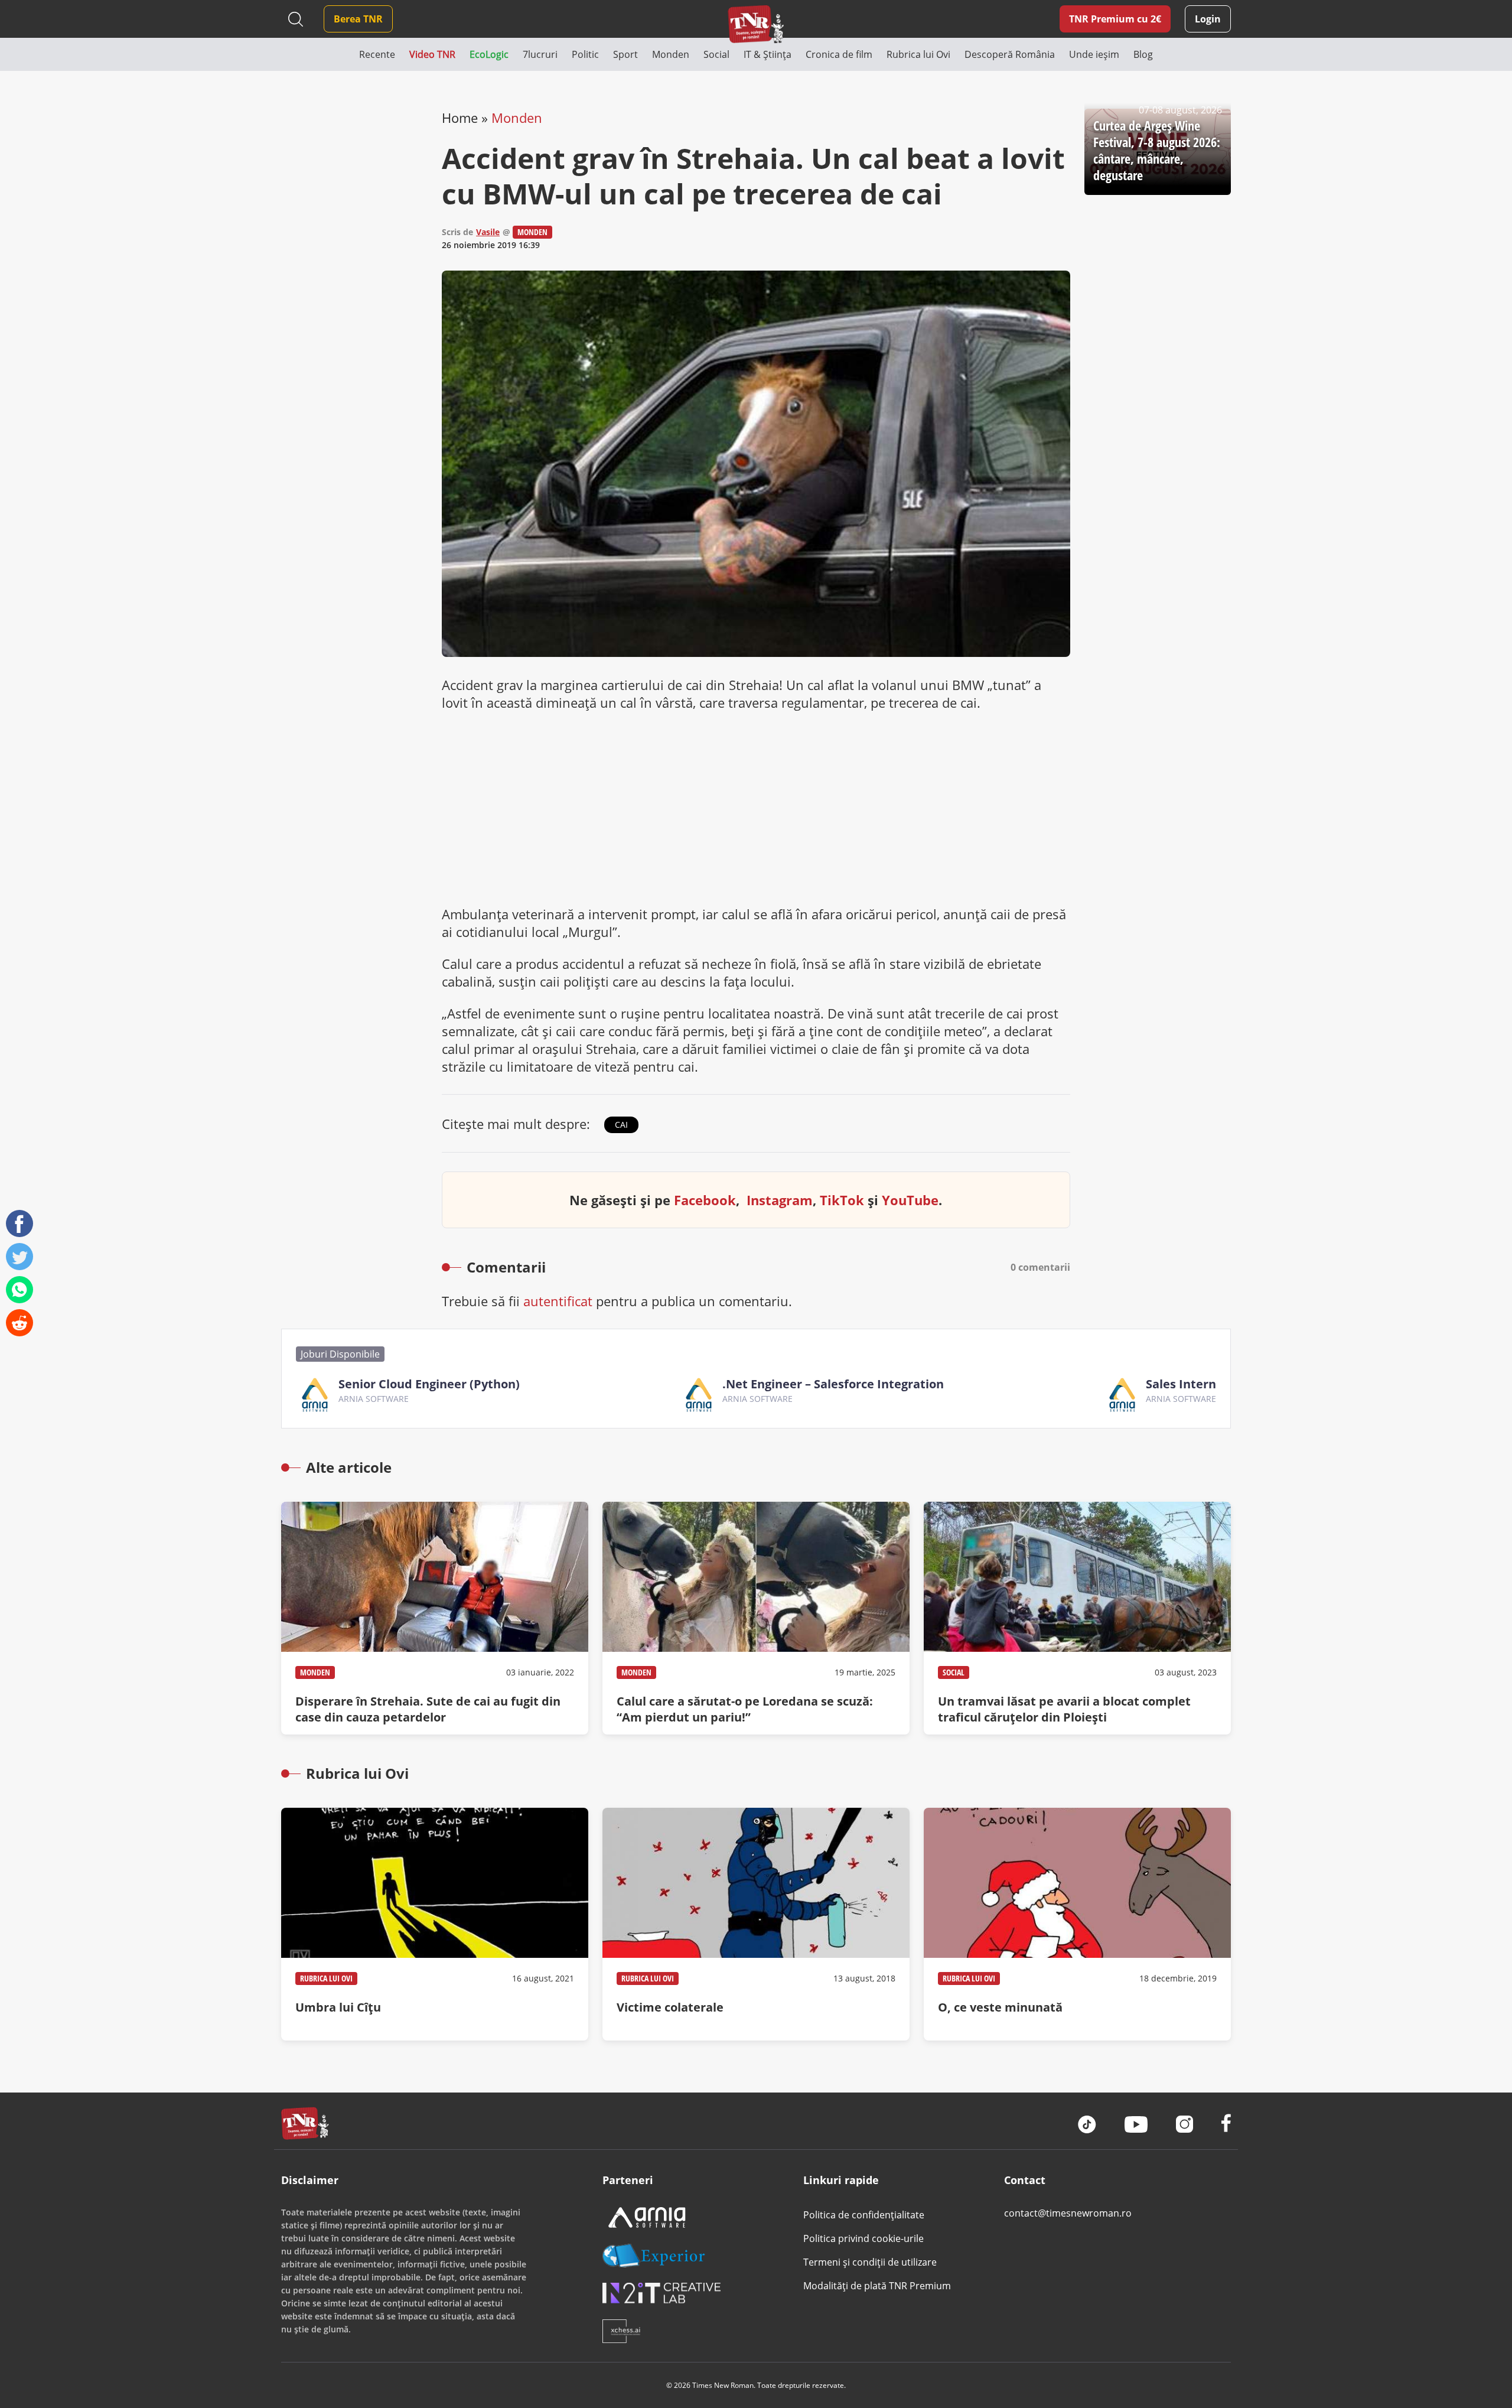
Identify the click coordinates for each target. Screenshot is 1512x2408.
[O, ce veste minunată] (1077, 1924)
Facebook (705, 1200)
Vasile (488, 232)
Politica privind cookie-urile (863, 2238)
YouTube (910, 1200)
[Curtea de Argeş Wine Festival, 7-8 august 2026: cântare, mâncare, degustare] (1158, 152)
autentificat (558, 1301)
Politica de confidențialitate (864, 2215)
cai (621, 1125)
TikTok (842, 1200)
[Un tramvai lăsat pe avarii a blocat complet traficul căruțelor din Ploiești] (1077, 1618)
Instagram (780, 1200)
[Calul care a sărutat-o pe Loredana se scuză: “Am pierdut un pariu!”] (756, 1618)
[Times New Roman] (756, 24)
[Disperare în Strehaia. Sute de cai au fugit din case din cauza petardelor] (435, 1618)
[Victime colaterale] (756, 1924)
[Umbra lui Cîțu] (435, 1924)
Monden (517, 118)
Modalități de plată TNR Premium (877, 2286)
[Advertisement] (756, 808)
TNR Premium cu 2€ (1115, 19)
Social (954, 1672)
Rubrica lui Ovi (326, 1978)
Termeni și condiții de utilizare (870, 2262)
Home (460, 118)
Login (1208, 19)
